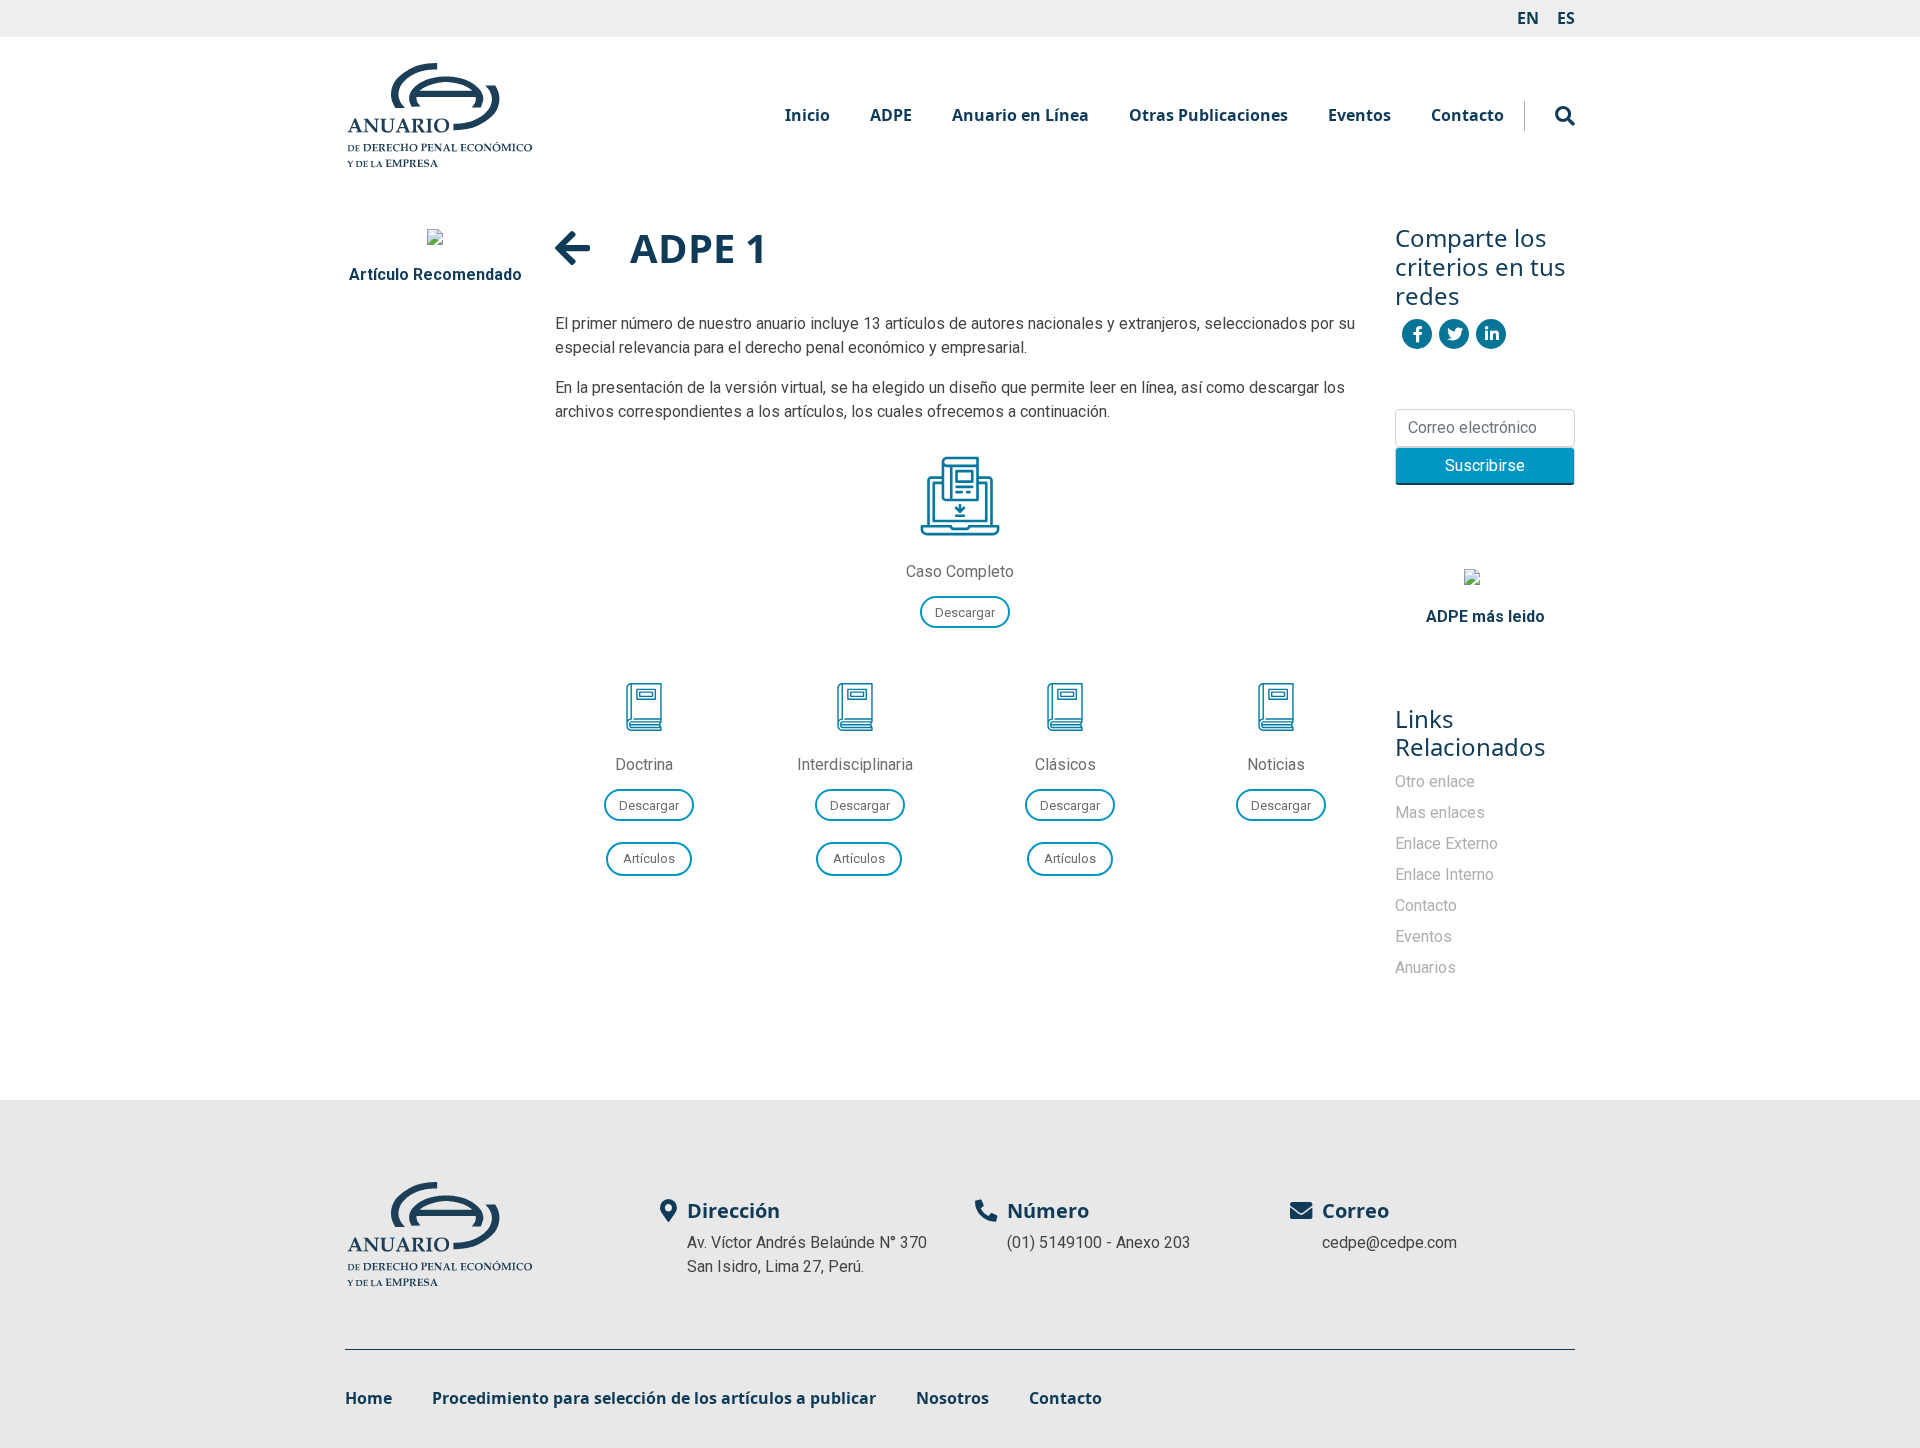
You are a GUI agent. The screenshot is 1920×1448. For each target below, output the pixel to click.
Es (1566, 18)
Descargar (965, 611)
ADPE (891, 115)
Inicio (807, 115)
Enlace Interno (1444, 874)
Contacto (1467, 115)
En (1528, 18)
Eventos (1359, 115)
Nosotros (952, 1398)
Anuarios (1425, 967)
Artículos (1070, 858)
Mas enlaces (1440, 812)
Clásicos (1065, 764)
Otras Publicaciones (1208, 115)
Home (368, 1398)
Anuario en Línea (1020, 115)
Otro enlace (1435, 781)
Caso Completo (960, 571)
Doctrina (644, 764)
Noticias (1276, 764)
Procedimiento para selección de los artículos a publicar (654, 1398)
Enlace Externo (1446, 843)
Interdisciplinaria (855, 764)
